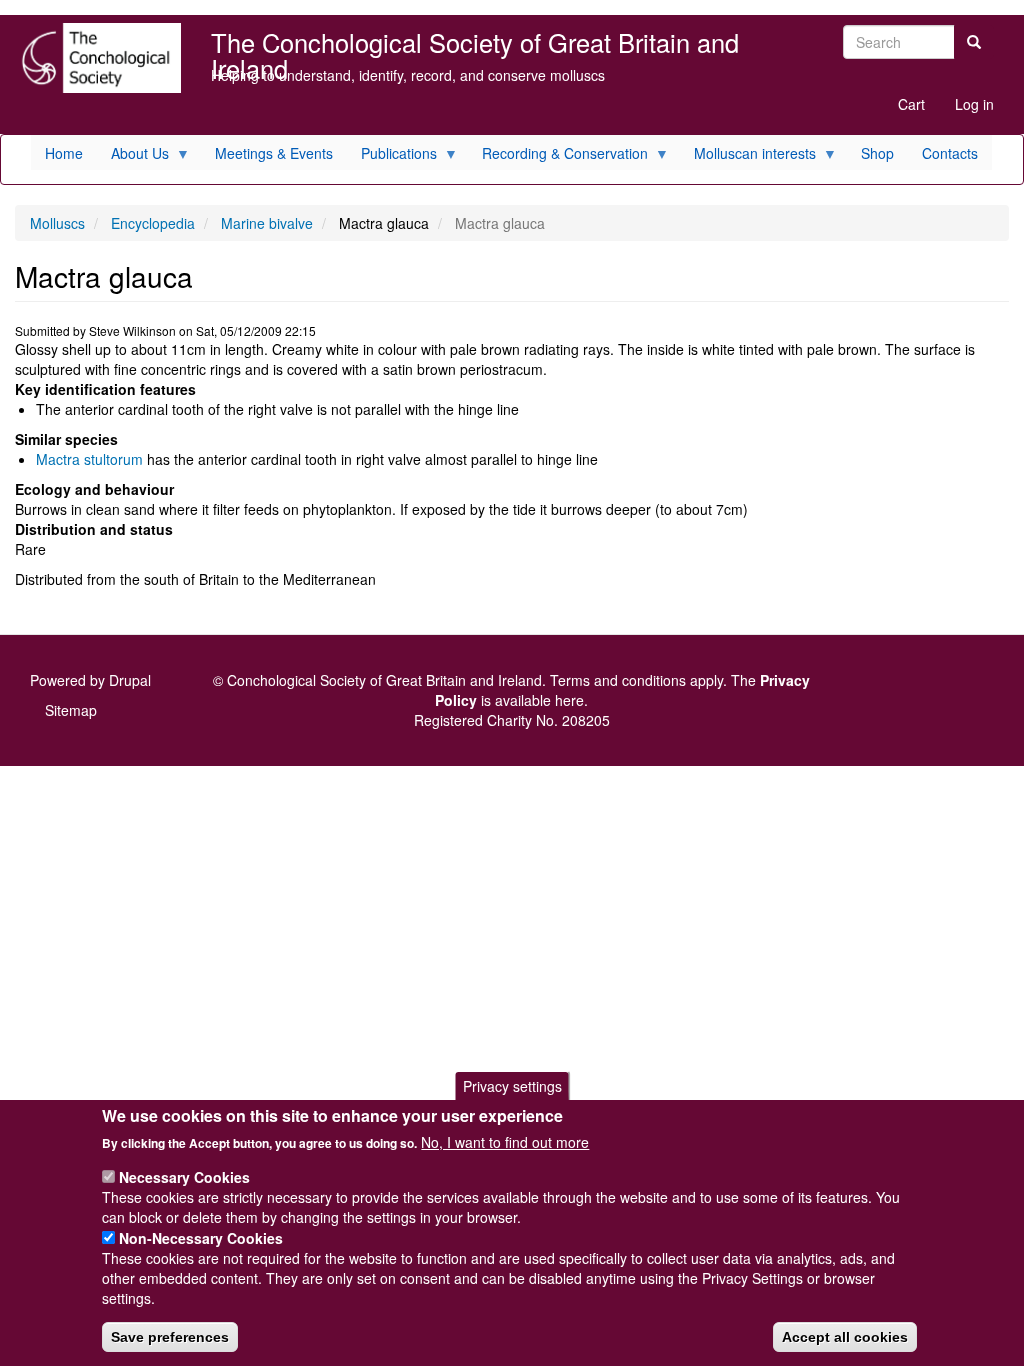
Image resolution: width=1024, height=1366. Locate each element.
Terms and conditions (618, 680)
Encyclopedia (153, 223)
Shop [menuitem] (877, 153)
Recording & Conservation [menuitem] (558, 156)
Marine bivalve (267, 223)
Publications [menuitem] (392, 156)
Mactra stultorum (89, 459)
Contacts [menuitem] (950, 153)
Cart (911, 104)
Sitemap (71, 710)
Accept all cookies (845, 1337)
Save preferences (170, 1337)
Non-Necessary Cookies (201, 1238)
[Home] (98, 58)
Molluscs (57, 223)
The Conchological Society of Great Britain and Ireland (475, 44)
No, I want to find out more (505, 1142)
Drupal (130, 680)
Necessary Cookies (184, 1177)
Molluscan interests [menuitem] (748, 156)
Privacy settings (512, 1086)
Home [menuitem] (64, 153)
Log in (974, 104)
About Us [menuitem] (133, 156)
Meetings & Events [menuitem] (274, 153)
